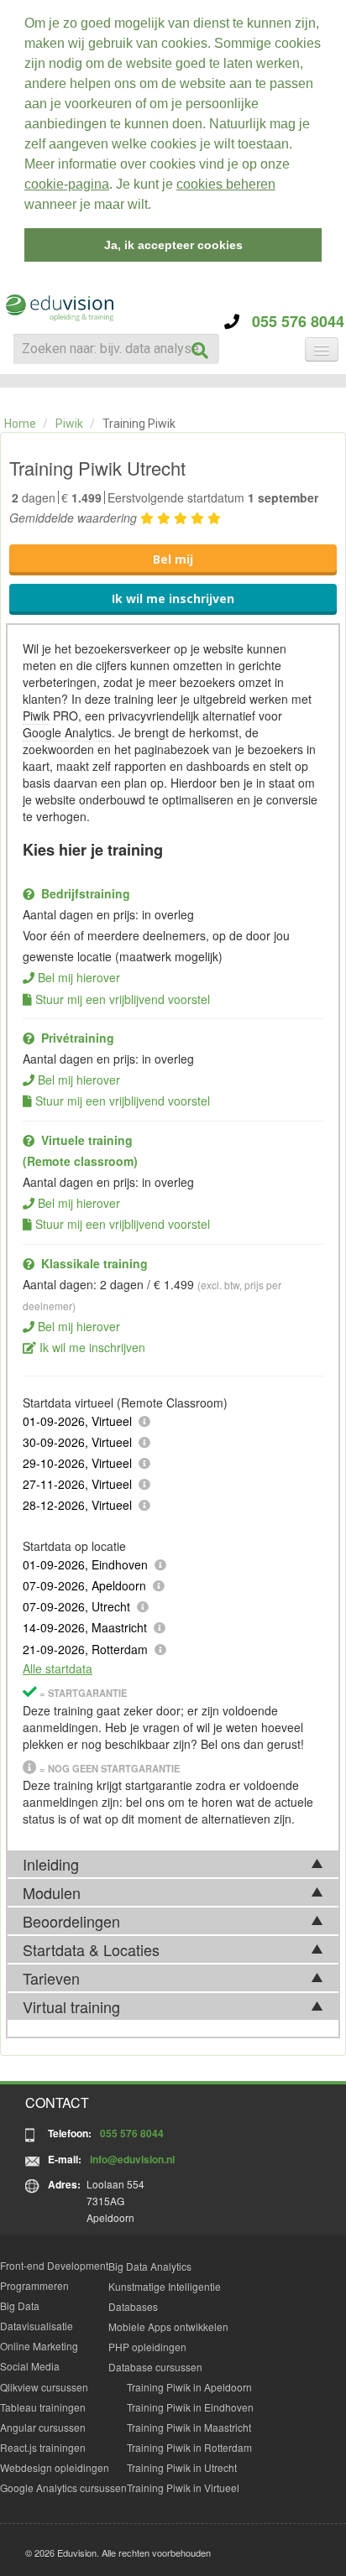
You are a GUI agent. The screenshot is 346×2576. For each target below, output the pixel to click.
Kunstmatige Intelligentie (165, 2286)
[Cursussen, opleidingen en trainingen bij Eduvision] (59, 308)
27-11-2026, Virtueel (77, 1484)
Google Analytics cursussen (63, 2488)
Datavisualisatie (37, 2326)
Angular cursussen (43, 2427)
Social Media (30, 2366)
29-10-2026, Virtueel (77, 1463)
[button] (157, 206)
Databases (133, 2306)
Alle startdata (58, 1668)
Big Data (20, 2305)
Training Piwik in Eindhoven (190, 2407)
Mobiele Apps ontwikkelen (168, 2326)
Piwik (69, 424)
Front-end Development (54, 2265)
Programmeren (34, 2285)
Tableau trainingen (43, 2407)
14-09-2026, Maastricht (85, 1627)
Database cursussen (155, 2367)
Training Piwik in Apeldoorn (189, 2387)
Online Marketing (39, 2346)
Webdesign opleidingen (55, 2467)
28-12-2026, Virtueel (77, 1505)
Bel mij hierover (79, 977)
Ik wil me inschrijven (173, 598)
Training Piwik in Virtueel (183, 2488)
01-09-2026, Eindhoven (85, 1564)
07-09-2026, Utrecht (76, 1606)
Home (20, 424)
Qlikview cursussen (44, 2387)
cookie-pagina (67, 184)
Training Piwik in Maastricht (189, 2427)
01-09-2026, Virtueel (77, 1421)
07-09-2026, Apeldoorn (84, 1585)
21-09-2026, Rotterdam (85, 1649)
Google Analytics (67, 732)
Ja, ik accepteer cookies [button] (173, 245)
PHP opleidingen (147, 2347)
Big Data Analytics (150, 2266)
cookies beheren (226, 184)
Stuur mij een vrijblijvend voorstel (123, 999)
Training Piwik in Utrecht (182, 2467)
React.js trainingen (43, 2447)
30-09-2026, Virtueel (77, 1442)
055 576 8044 (292, 321)
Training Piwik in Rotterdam (189, 2447)
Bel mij (173, 559)
